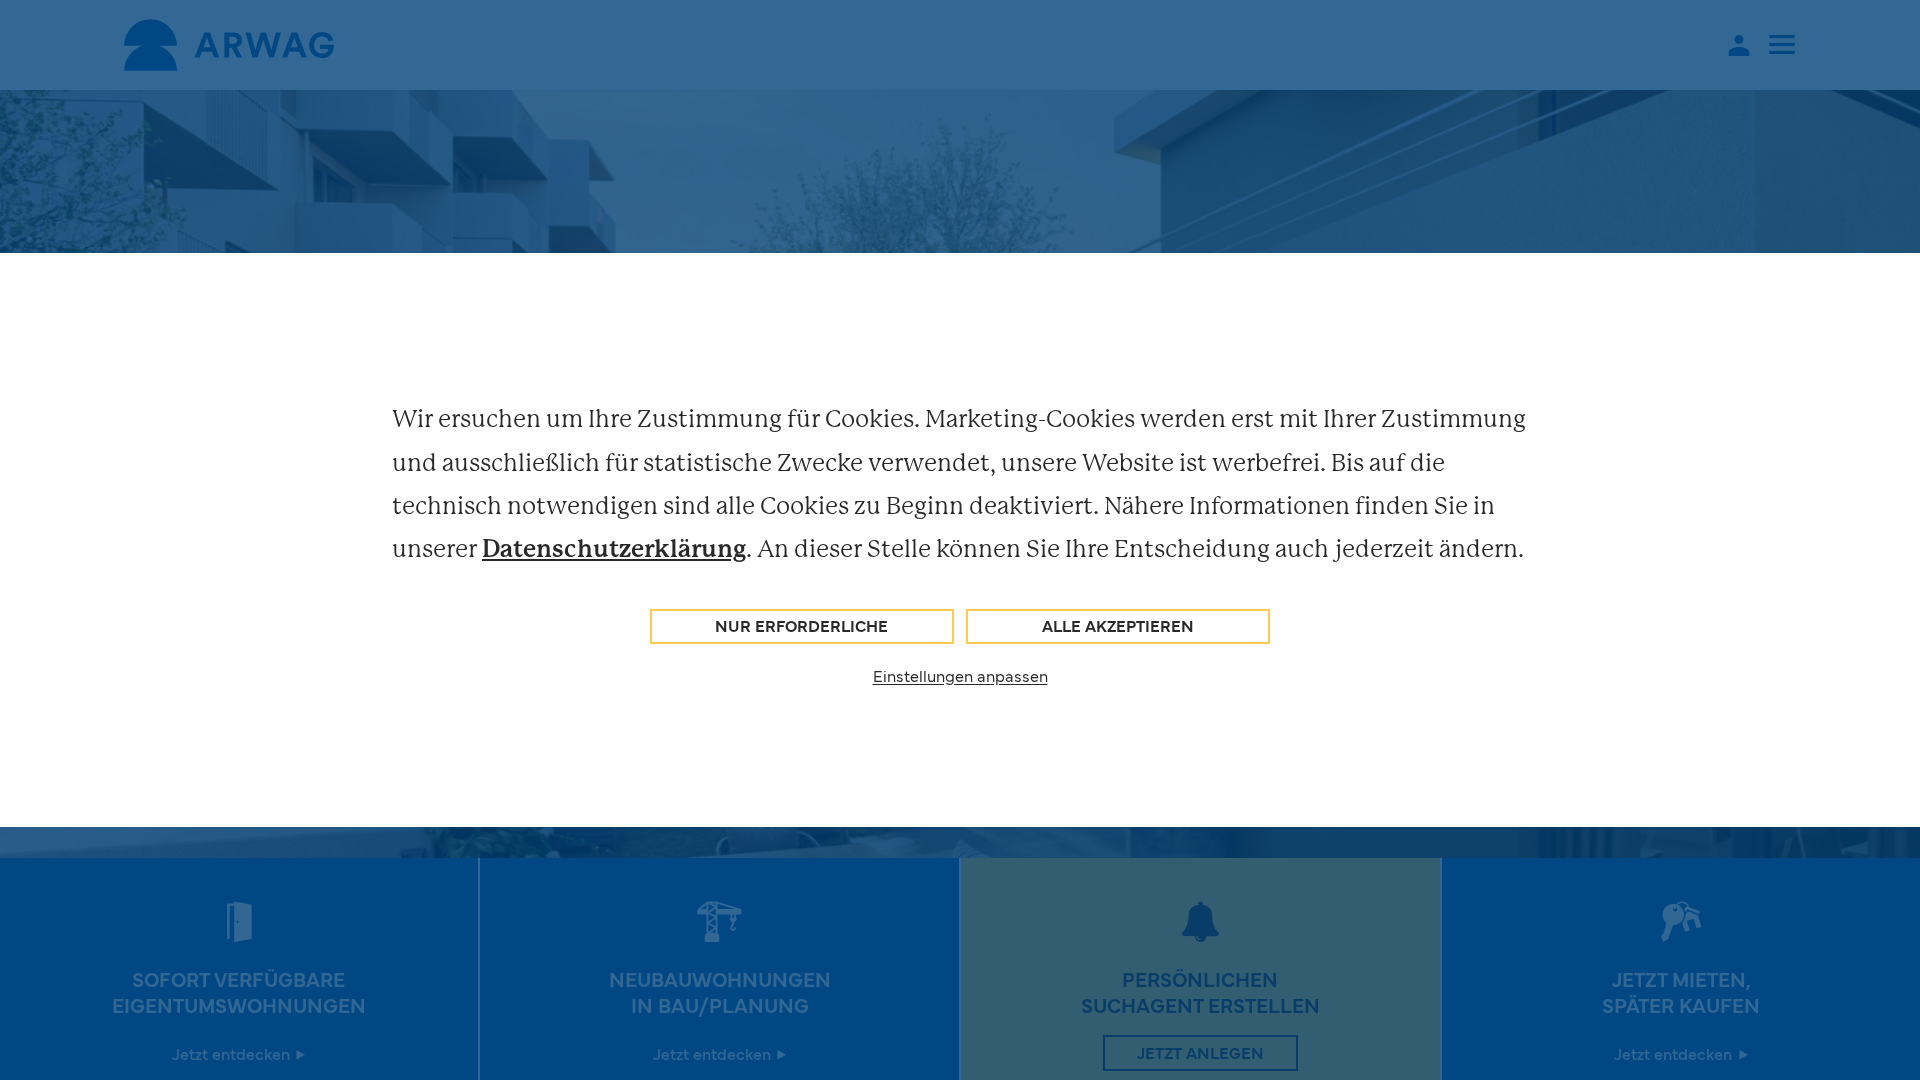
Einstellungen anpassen (960, 675)
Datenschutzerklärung (614, 548)
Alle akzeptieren (1118, 625)
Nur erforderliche (801, 625)
